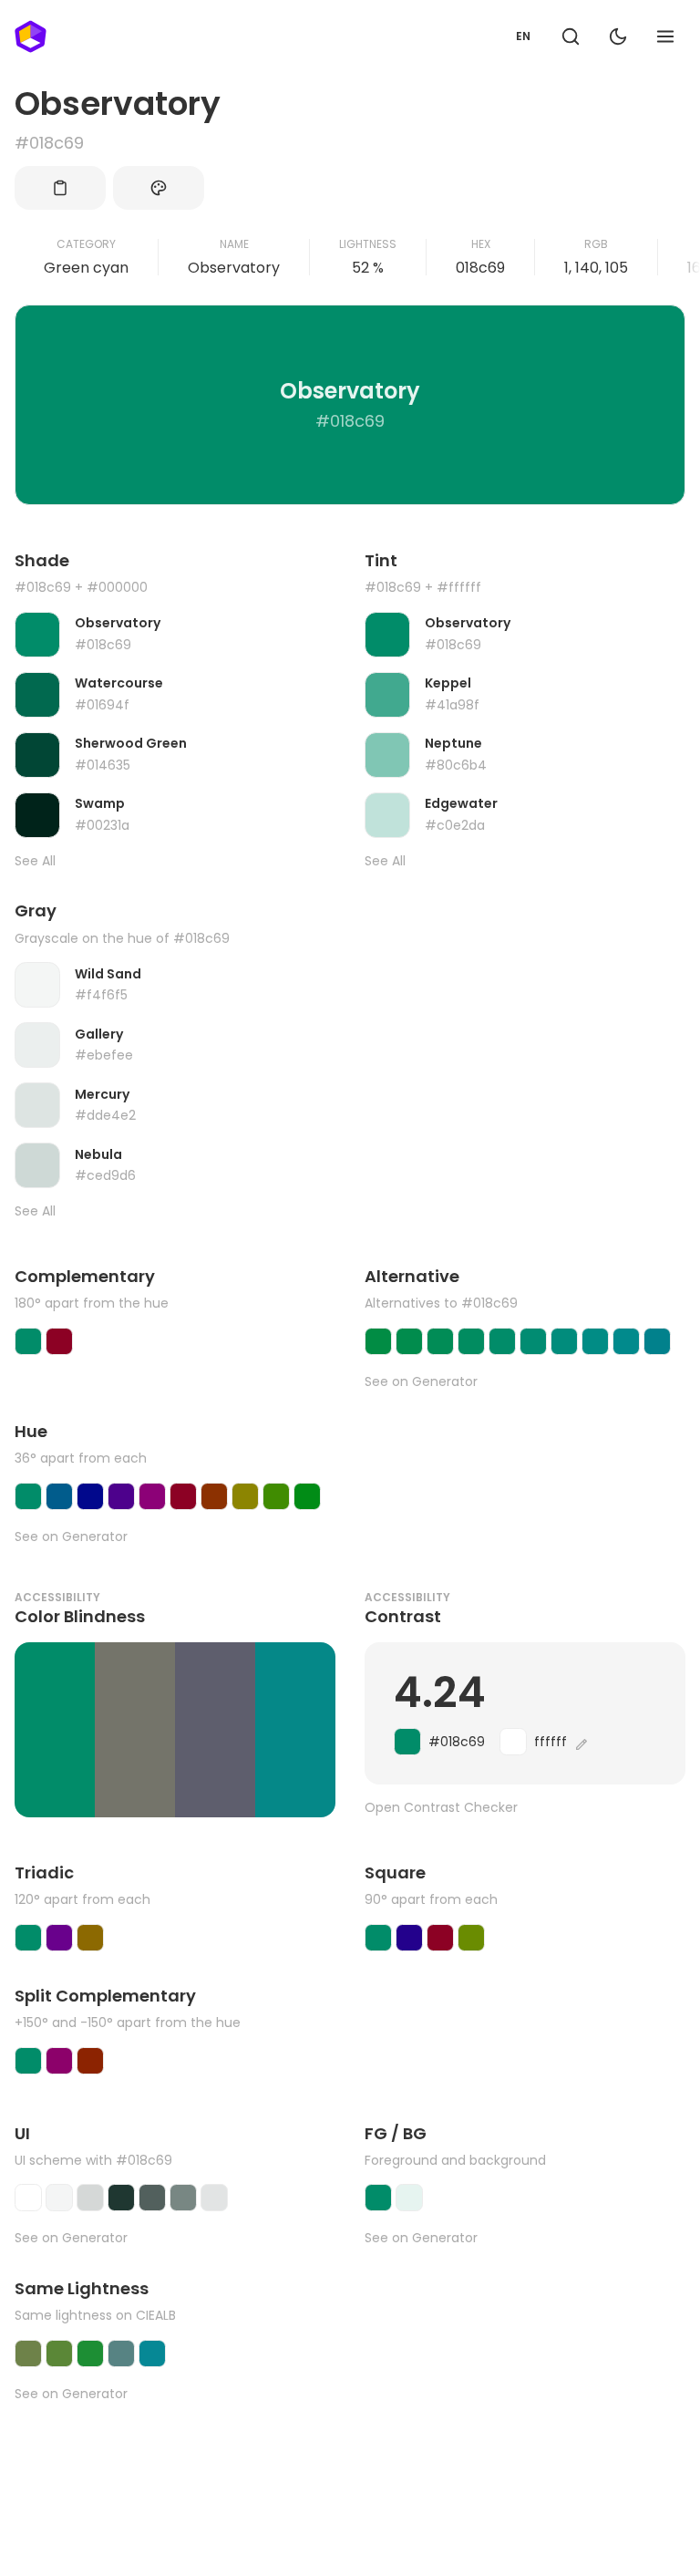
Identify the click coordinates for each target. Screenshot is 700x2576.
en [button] (523, 36)
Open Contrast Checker (441, 1808)
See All (35, 861)
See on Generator (421, 1382)
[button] (571, 36)
